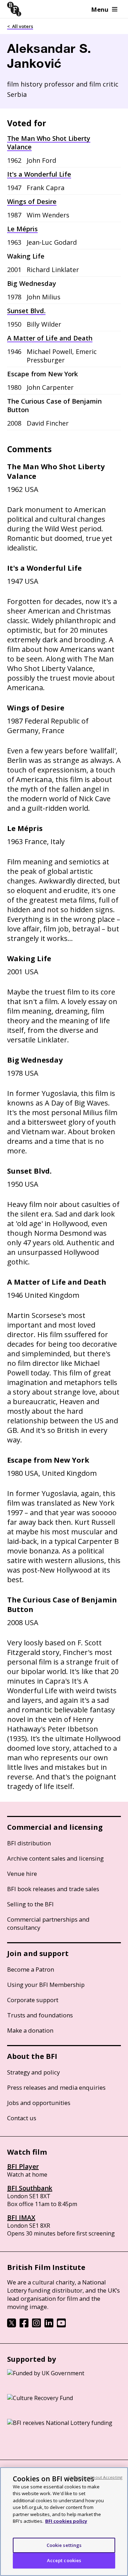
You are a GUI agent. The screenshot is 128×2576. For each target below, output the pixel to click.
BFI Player (23, 2166)
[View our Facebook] (24, 2325)
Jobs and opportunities (39, 2103)
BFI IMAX (21, 2217)
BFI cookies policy (66, 2521)
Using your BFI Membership (46, 1985)
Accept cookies (64, 2560)
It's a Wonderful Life (39, 174)
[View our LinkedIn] (49, 2325)
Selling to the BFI (30, 1904)
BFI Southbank (30, 2188)
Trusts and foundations (40, 2015)
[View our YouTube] (61, 2325)
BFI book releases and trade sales (53, 1889)
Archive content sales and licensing (55, 1858)
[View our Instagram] (36, 2325)
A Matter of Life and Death (50, 338)
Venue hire (22, 1874)
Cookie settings (64, 2545)
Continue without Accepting (95, 2477)
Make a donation (30, 2030)
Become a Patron (31, 1969)
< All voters (20, 26)
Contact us (22, 2118)
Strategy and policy (33, 2072)
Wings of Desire (32, 201)
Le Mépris (22, 229)
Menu (100, 9)
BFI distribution (29, 1843)
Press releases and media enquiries (56, 2087)
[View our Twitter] (12, 2325)
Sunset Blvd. (26, 311)
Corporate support (33, 2000)
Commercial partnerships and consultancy (48, 1923)
